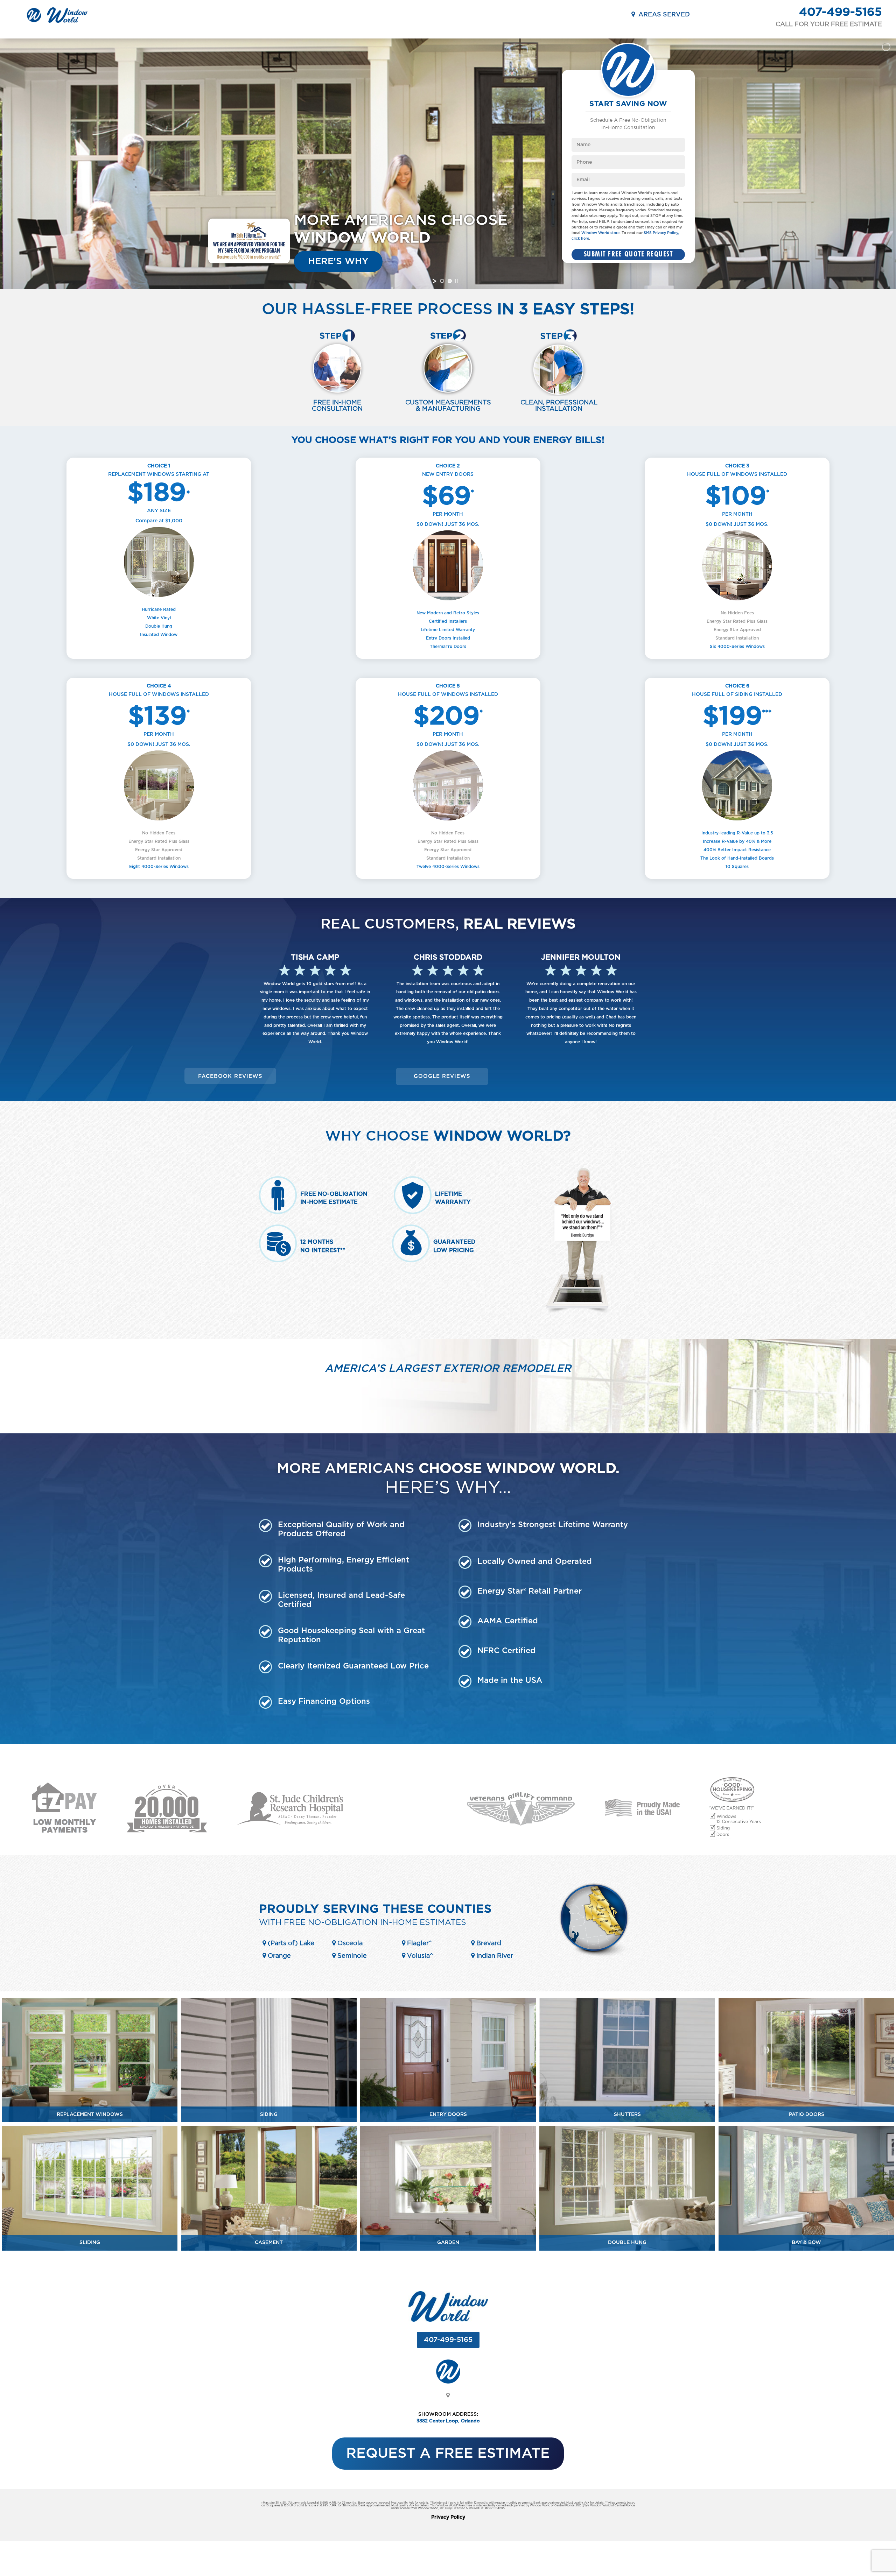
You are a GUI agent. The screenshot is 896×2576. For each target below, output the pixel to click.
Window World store (600, 233)
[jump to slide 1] (442, 281)
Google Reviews (442, 1076)
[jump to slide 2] (450, 281)
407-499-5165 (841, 12)
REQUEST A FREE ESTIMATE (448, 2454)
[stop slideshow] (457, 281)
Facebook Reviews (230, 1076)
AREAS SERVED (662, 15)
